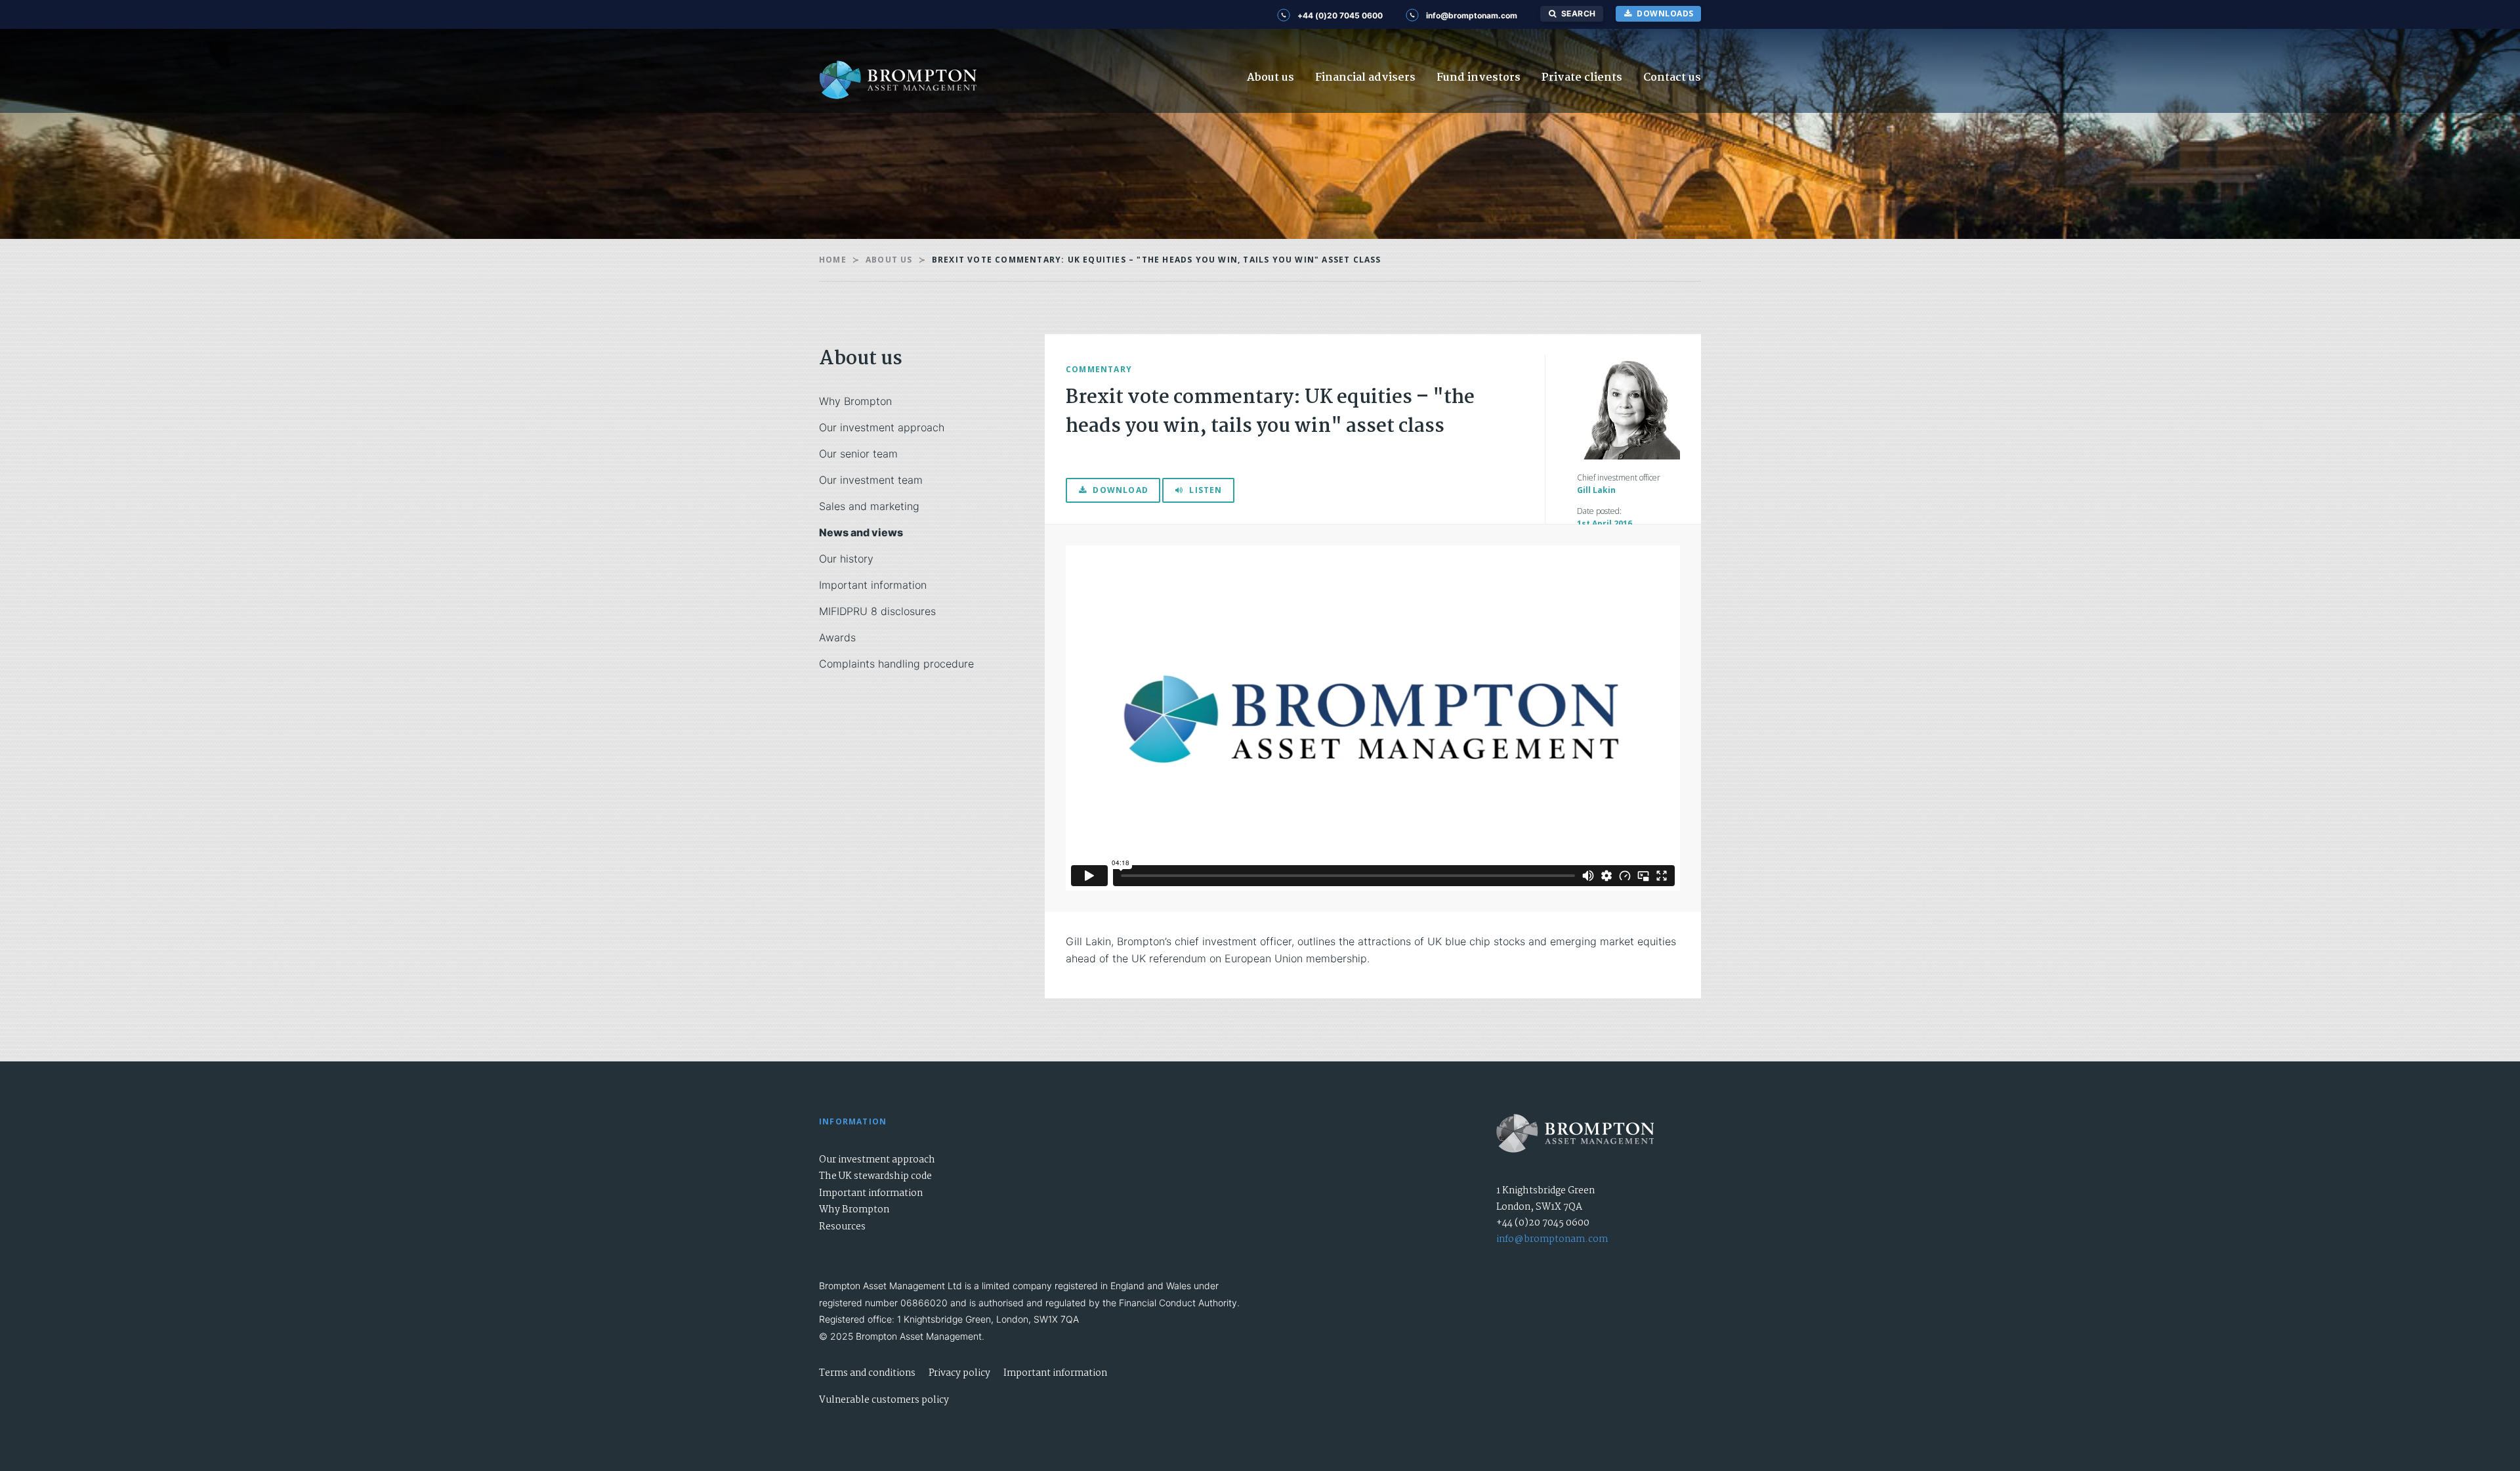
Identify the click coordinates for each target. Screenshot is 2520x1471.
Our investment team (871, 480)
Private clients (1582, 78)
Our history (846, 559)
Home (833, 260)
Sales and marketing (869, 506)
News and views (861, 532)
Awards (837, 637)
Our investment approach (882, 427)
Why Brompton (855, 401)
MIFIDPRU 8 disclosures (877, 611)
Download (1121, 490)
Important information (873, 585)
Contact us (1672, 78)
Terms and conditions (867, 1373)
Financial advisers (1365, 78)
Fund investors (1479, 78)
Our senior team (858, 454)
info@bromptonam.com (1552, 1239)
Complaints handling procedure (896, 664)
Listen (1206, 490)
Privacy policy (959, 1373)
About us (1270, 78)
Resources (842, 1227)
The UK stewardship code (875, 1176)
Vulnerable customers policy (884, 1400)
